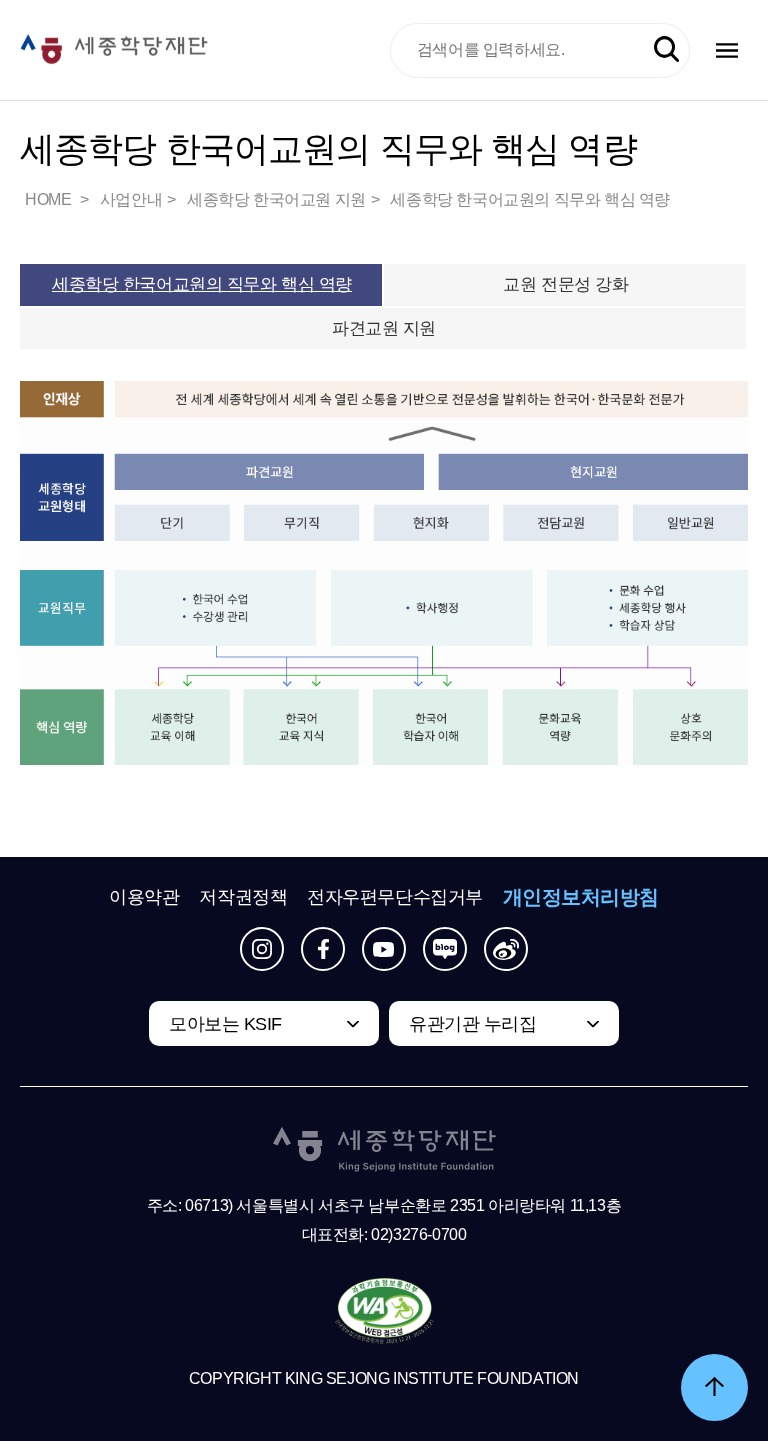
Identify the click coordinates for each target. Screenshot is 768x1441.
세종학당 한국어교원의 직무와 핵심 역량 (530, 199)
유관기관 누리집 (472, 1024)
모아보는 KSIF (225, 1024)
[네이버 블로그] (445, 949)
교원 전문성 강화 (565, 284)
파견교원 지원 (384, 328)
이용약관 (144, 897)
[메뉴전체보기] (727, 50)
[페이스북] (323, 949)
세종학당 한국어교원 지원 (276, 199)
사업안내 (131, 199)
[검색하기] (666, 49)
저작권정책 (243, 897)
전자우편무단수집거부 (395, 897)
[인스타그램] (262, 949)
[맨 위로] (714, 1387)
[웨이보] (506, 949)
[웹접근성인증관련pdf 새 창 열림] (384, 1312)
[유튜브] (384, 949)
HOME (50, 199)
